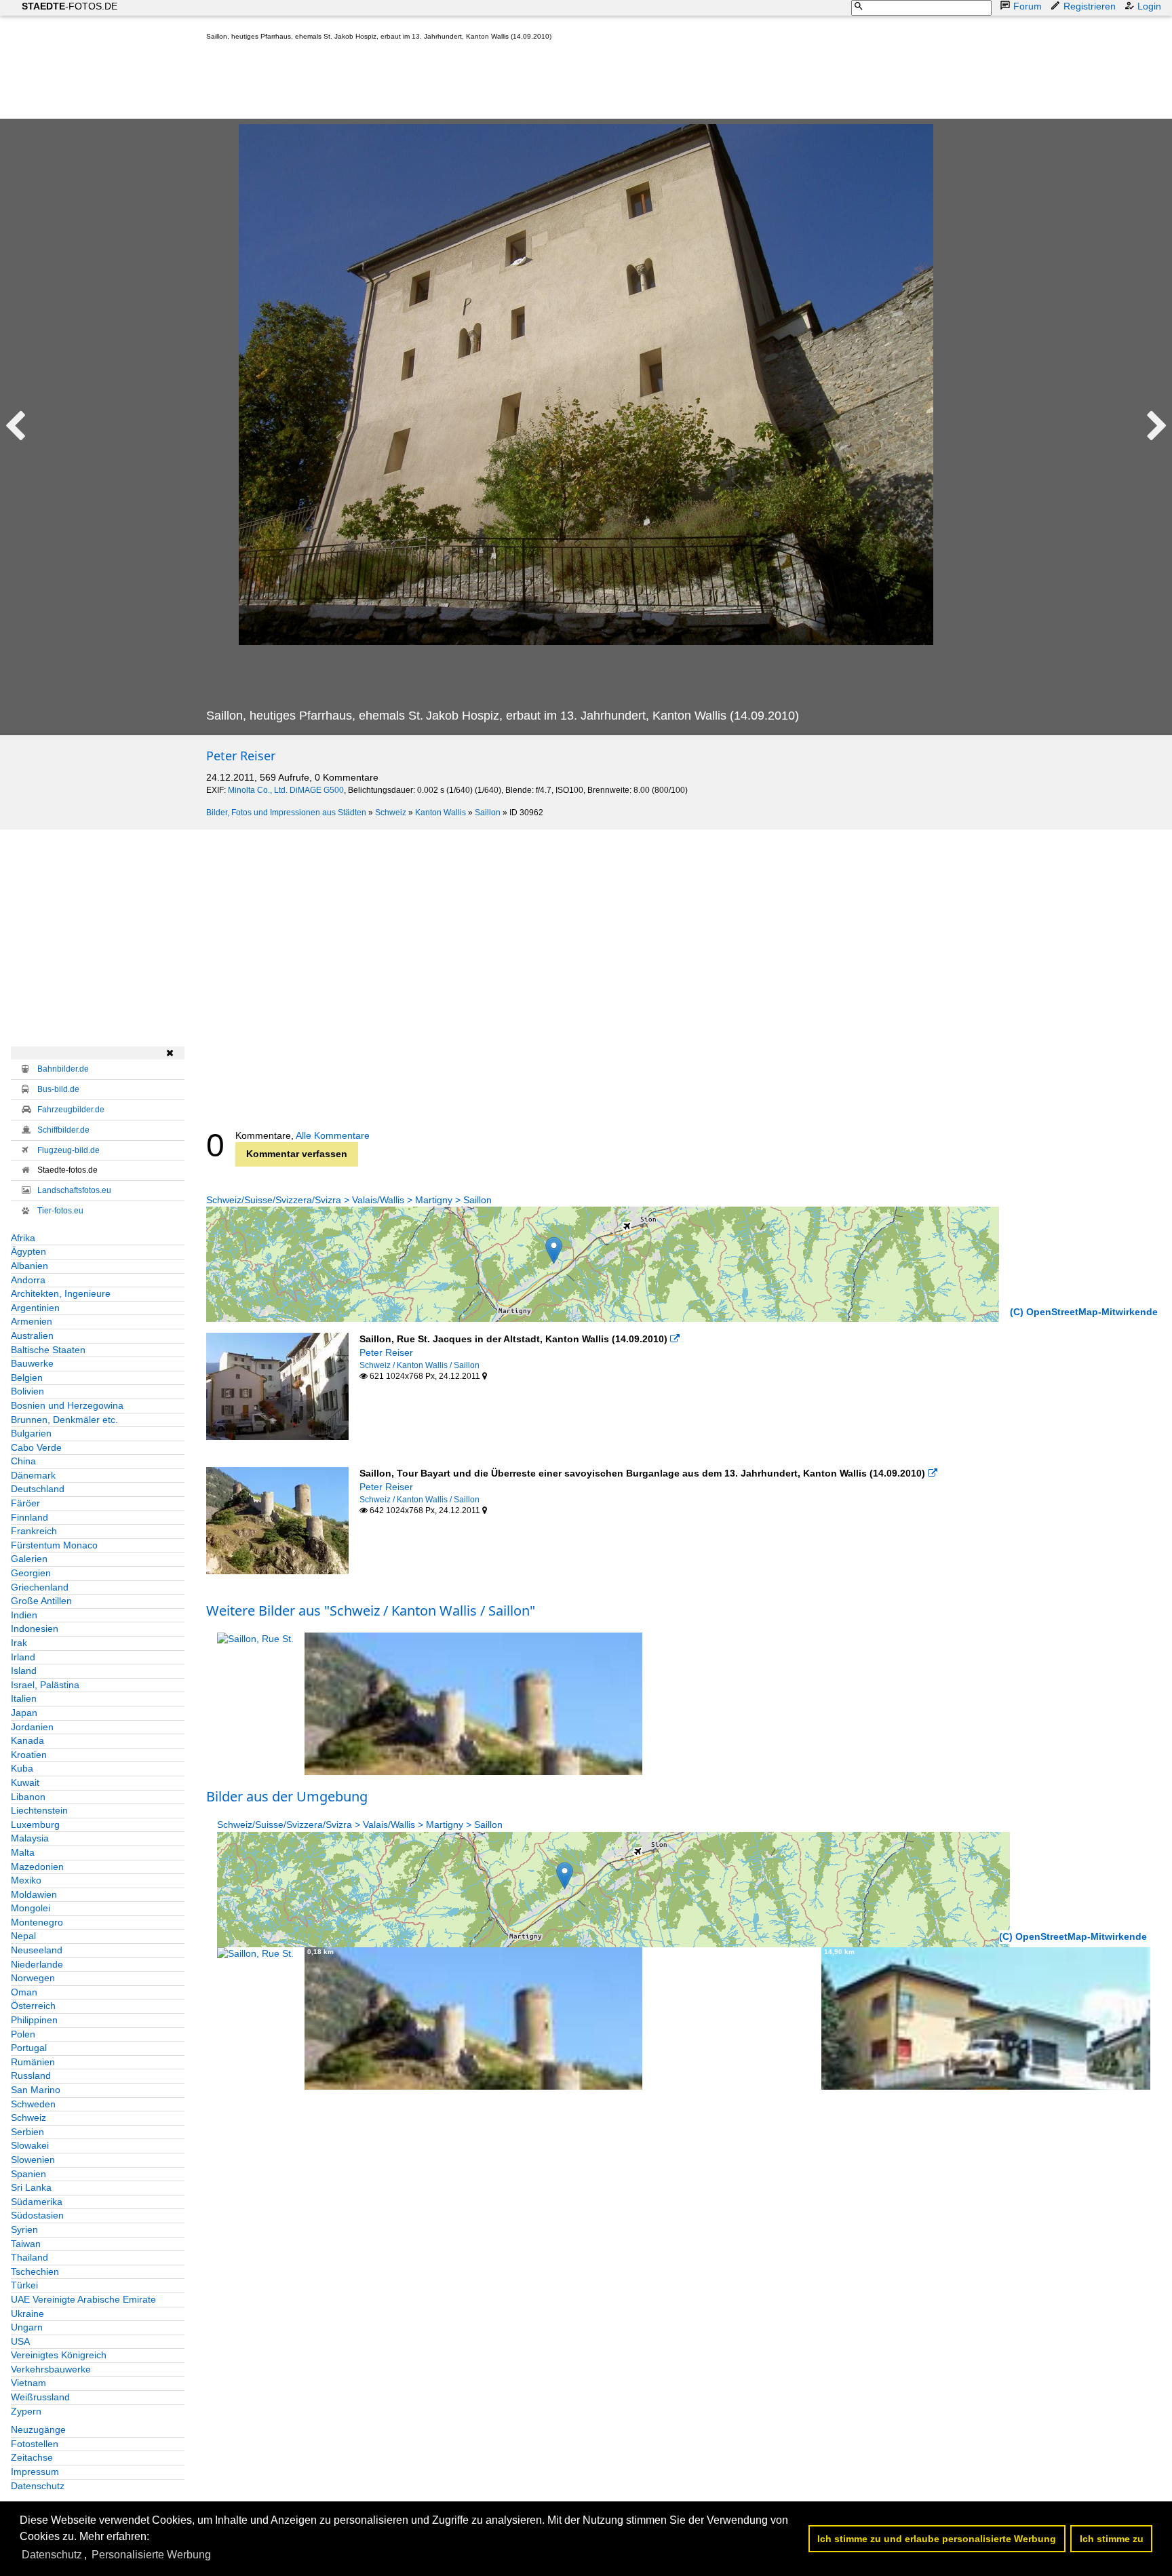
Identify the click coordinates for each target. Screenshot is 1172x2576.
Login (1149, 6)
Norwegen (33, 1978)
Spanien (28, 2174)
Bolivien (27, 1391)
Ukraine (27, 2314)
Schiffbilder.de (63, 1130)
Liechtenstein (39, 1810)
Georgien (31, 1573)
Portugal (29, 2048)
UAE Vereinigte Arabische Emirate (83, 2299)
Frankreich (34, 1531)
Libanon (28, 1797)
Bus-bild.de (58, 1089)
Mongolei (31, 1908)
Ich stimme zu (1112, 2539)
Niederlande (37, 1964)
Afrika (23, 1238)
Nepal (23, 1936)
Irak (19, 1643)
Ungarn (27, 2327)
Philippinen (34, 2020)
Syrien (24, 2229)
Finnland (30, 1517)
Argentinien (35, 1308)
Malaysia (30, 1838)
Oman (24, 1992)
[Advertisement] (453, 83)
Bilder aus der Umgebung (287, 1796)
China (23, 1461)
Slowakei (30, 2145)
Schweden (33, 2104)
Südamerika (37, 2202)
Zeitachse (32, 2457)
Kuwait (25, 1782)
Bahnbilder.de (63, 1069)
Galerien (29, 1559)
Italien (24, 1698)
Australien (32, 1335)
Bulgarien (31, 1433)
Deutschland (38, 1489)
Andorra (28, 1280)
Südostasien (37, 2215)
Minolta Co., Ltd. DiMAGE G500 (286, 790)
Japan (24, 1713)
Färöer (25, 1503)
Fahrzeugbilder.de (71, 1110)
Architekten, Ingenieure (61, 1293)
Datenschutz (38, 2486)
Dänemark (33, 1475)
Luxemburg (35, 1824)
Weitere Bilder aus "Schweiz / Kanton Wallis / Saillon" (371, 1611)
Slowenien (33, 2160)
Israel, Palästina (45, 1685)
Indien (24, 1615)
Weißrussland (40, 2397)
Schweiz (391, 813)
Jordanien (32, 1727)
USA (20, 2341)
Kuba (22, 1768)
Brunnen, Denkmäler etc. (64, 1420)
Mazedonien (37, 1867)
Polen (23, 2034)
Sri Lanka (31, 2187)
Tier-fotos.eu (60, 1211)
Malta (23, 1852)
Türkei (24, 2285)
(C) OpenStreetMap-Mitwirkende (1084, 1312)
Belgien (27, 1378)
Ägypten (28, 1251)
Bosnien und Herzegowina (67, 1405)
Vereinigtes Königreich (59, 2355)
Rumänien (33, 2062)
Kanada (27, 1740)
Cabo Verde (36, 1447)
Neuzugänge (38, 2429)
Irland (23, 1657)
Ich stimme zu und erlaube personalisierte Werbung (937, 2539)
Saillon (488, 813)
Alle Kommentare (333, 1135)
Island (24, 1671)
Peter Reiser (241, 756)
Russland (31, 2075)
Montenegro (37, 1922)
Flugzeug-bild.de (69, 1150)
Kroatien (29, 1755)
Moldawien (34, 1894)
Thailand (30, 2257)
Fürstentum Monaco (54, 1545)
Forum (1028, 6)
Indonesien (35, 1628)
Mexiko (26, 1880)
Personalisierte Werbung (151, 2555)
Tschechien (35, 2271)
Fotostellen (35, 2444)
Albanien (30, 1266)
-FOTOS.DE (70, 6)
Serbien (27, 2132)
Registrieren (1090, 6)
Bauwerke (32, 1363)
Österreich (33, 2006)
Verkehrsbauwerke (51, 2369)
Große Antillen (41, 1601)
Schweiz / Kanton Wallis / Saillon (419, 1365)
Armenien (32, 1321)
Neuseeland (37, 1950)
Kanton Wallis (441, 813)
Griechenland (40, 1587)
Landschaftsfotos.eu (74, 1190)
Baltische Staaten (48, 1350)
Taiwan (26, 2244)
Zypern (26, 2411)
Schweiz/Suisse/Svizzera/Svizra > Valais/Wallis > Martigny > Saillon (349, 1200)
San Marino (36, 2090)
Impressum (35, 2472)
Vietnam (28, 2383)
